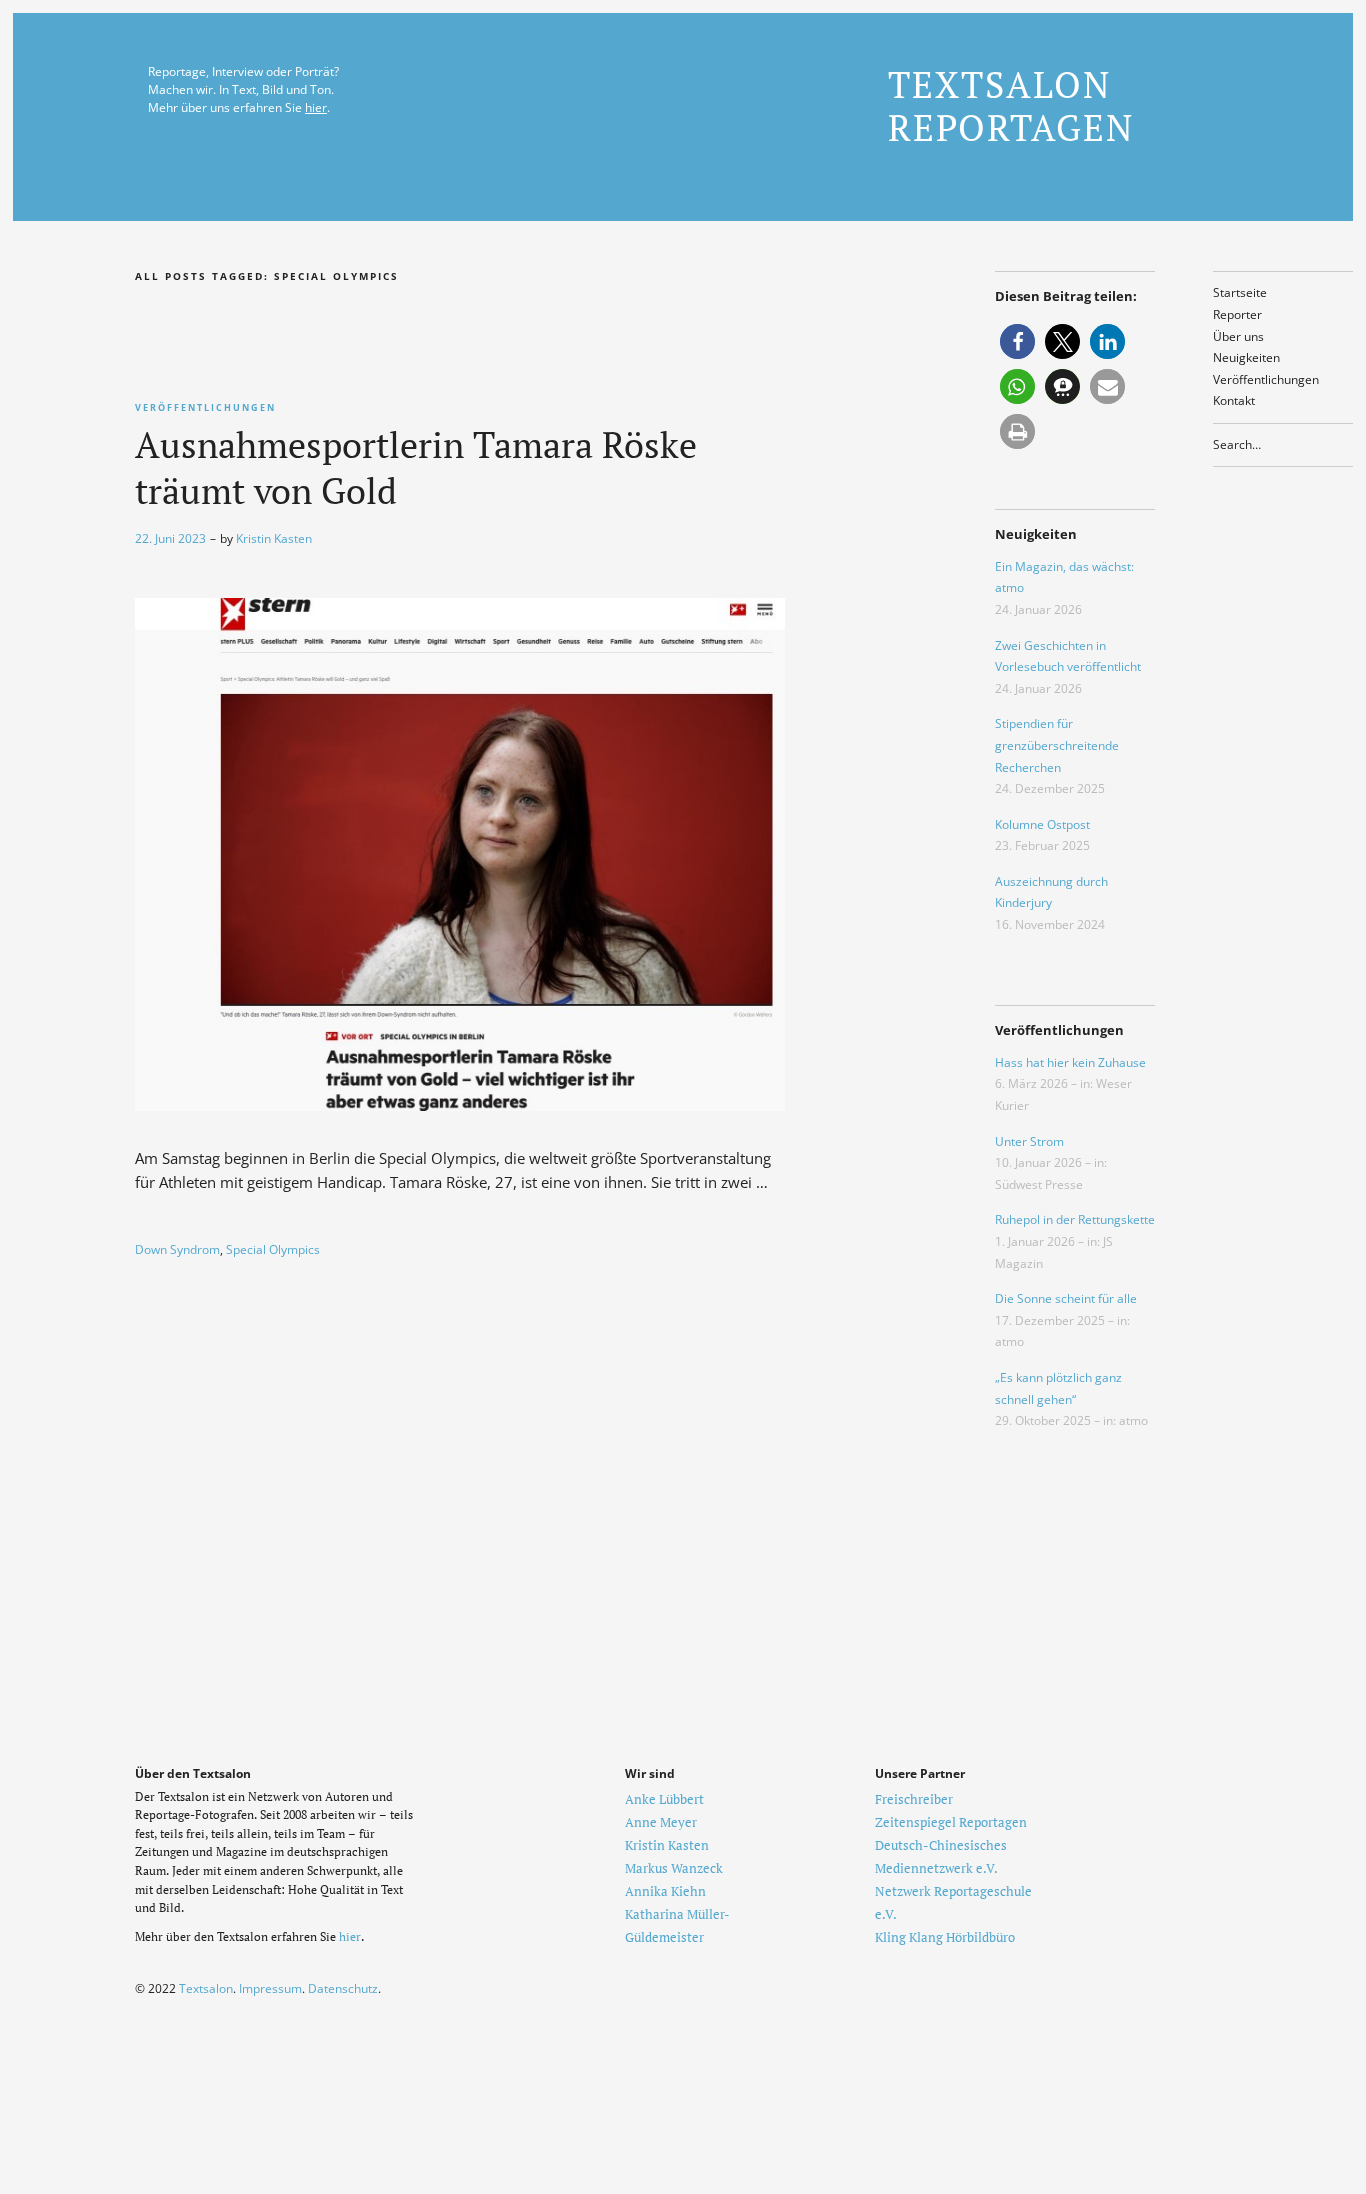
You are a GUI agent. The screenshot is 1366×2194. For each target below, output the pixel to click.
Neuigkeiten (1246, 357)
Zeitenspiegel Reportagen (951, 1822)
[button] (1017, 341)
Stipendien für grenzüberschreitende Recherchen (1057, 745)
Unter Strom (1029, 1141)
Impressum (270, 1988)
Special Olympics (273, 1249)
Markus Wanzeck (674, 1868)
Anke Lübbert (664, 1799)
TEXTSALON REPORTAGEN (1011, 106)
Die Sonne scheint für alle (1066, 1298)
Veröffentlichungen (1266, 379)
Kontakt (1234, 400)
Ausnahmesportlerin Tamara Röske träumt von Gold (416, 467)
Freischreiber (914, 1799)
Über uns (1238, 336)
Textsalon (206, 1988)
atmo (1009, 1341)
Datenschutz (343, 1988)
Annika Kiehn (665, 1891)
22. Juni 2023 (170, 538)
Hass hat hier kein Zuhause (1070, 1062)
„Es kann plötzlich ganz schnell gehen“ (1058, 1388)
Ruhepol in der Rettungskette (1075, 1219)
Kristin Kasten (274, 538)
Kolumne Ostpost (1042, 824)
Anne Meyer (661, 1822)
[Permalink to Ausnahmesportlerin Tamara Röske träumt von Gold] (460, 1105)
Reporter (1237, 314)
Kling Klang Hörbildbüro (945, 1937)
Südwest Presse (1039, 1184)
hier (316, 107)
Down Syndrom (177, 1249)
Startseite (1240, 292)
